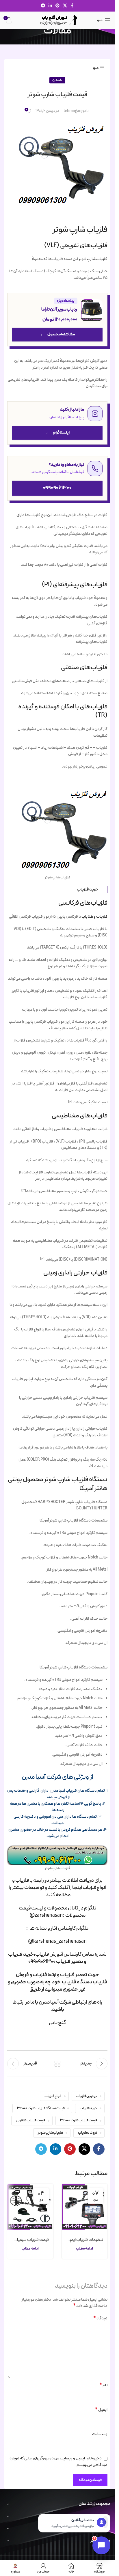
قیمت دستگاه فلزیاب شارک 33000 (41, 2108)
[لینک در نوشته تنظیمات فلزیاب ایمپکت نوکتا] (85, 2207)
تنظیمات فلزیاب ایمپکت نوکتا (85, 2240)
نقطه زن (57, 80)
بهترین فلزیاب (87, 2096)
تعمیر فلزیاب (70, 1962)
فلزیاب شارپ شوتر (93, 259)
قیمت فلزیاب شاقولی (30, 2120)
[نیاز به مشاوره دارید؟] (57, 478)
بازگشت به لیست (57, 2064)
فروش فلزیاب (88, 2133)
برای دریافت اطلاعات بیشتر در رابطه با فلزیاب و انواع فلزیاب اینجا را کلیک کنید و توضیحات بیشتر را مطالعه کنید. (57, 1888)
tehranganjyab (76, 111)
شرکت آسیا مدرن (55, 2002)
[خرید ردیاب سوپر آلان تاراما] (57, 320)
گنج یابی (57, 2023)
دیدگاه (100, 2319)
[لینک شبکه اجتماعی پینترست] (57, 6)
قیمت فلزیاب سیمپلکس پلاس (30, 2240)
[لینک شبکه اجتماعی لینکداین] (50, 6)
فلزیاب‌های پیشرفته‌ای (80, 585)
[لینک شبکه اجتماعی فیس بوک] (72, 6)
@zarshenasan (46, 1915)
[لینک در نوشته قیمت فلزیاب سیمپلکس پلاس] (30, 2207)
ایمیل (101, 2410)
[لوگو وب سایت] (57, 20)
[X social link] (65, 6)
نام (103, 2385)
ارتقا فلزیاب (44, 1975)
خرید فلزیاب (88, 2108)
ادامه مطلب (84, 2249)
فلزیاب (42, 1954)
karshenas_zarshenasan (60, 1941)
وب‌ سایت (100, 2434)
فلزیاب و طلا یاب (94, 917)
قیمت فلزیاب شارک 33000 (79, 2120)
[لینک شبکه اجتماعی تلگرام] (43, 6)
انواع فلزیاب (53, 2096)
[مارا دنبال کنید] (57, 423)
